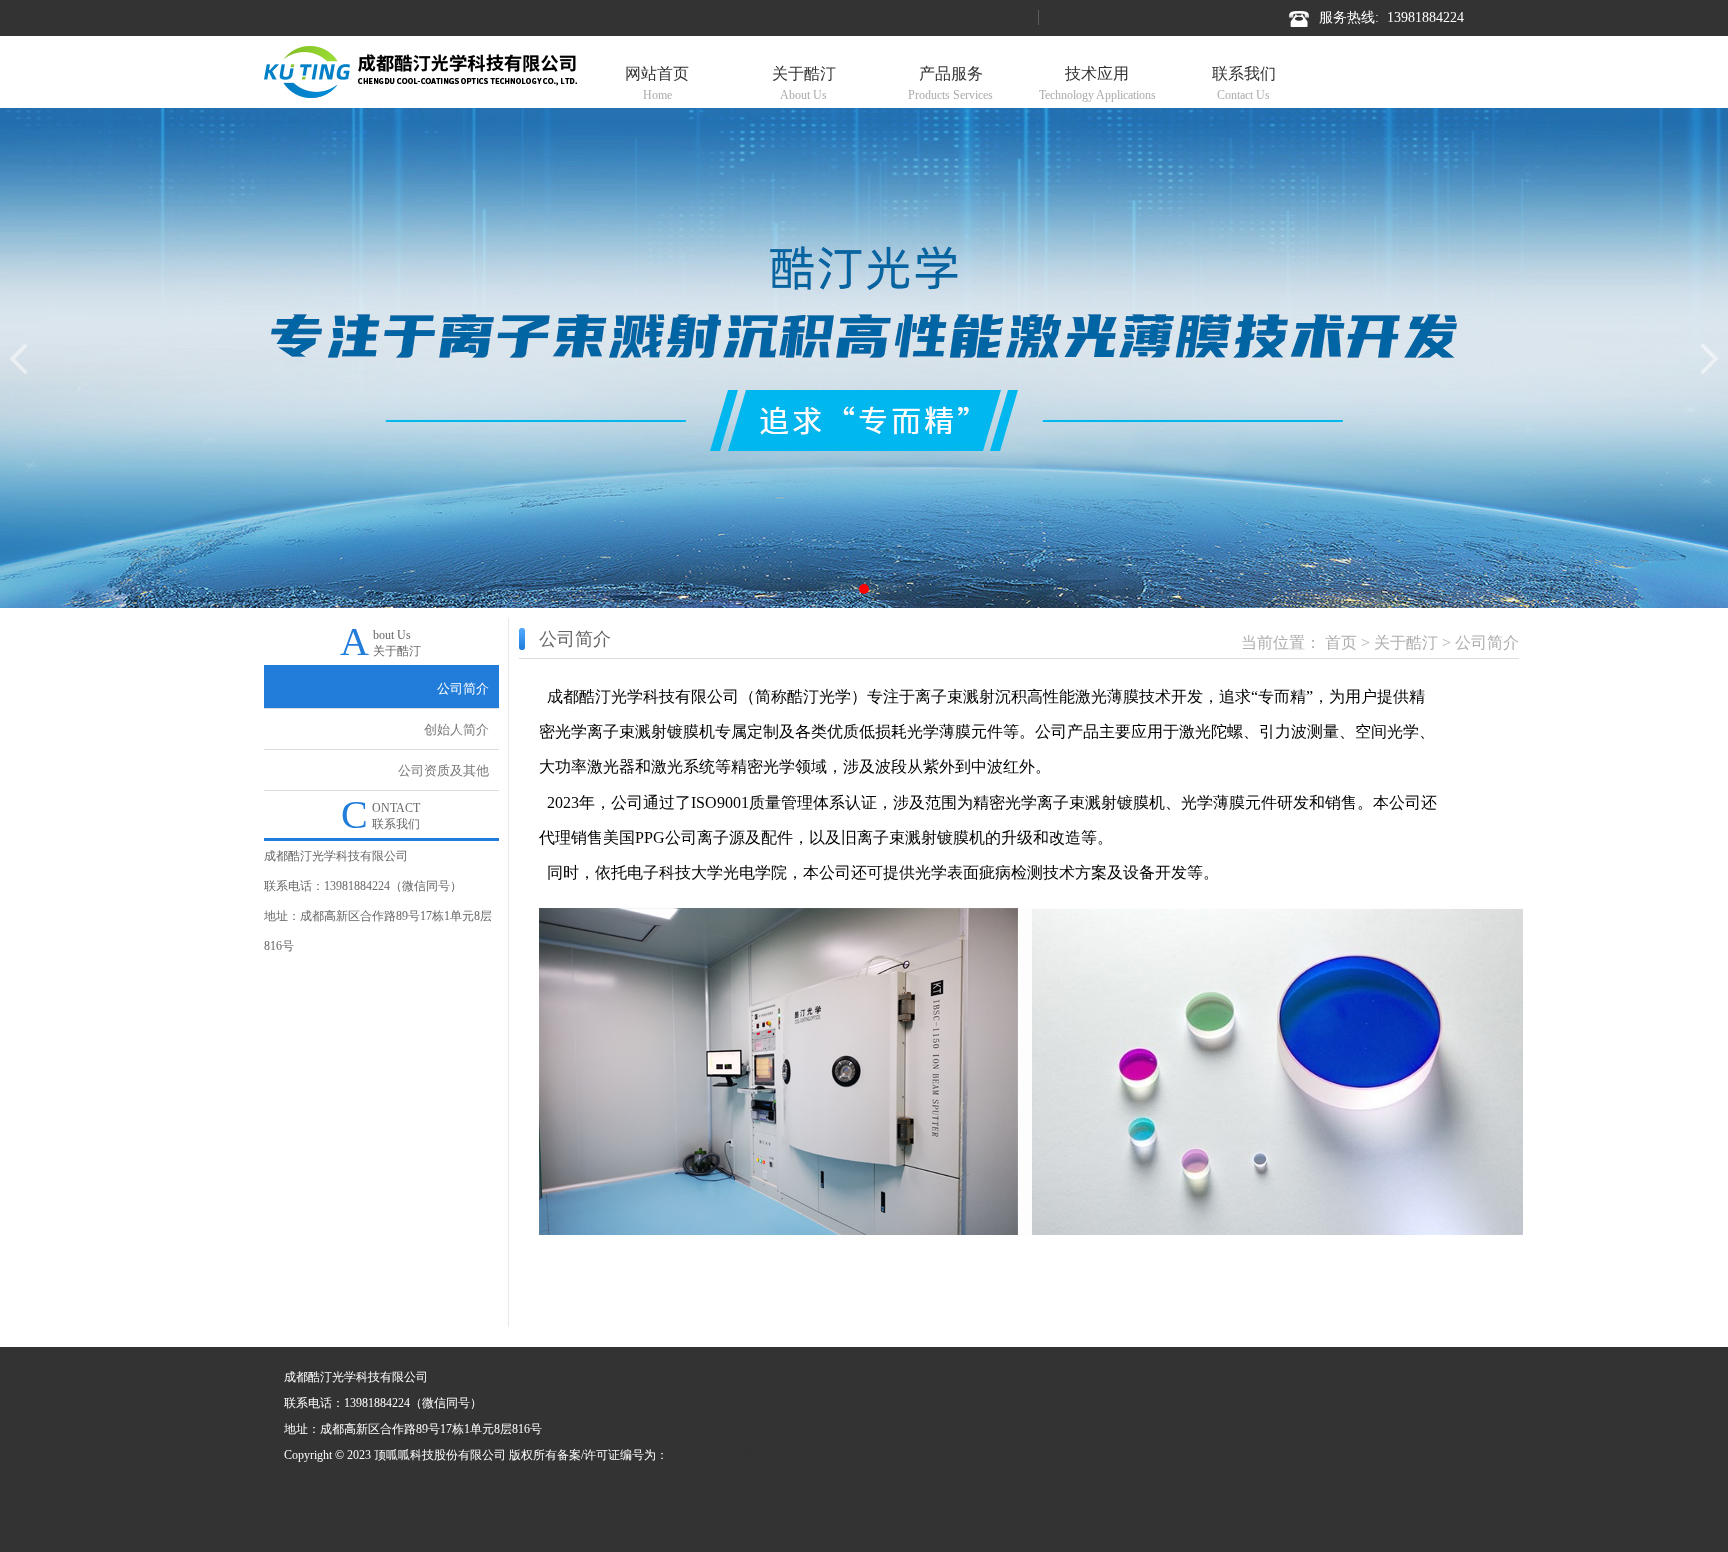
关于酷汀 (804, 83)
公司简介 (463, 688)
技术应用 (1097, 83)
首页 (1341, 642)
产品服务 (950, 83)
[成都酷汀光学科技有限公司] (420, 70)
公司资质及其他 (443, 770)
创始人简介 (456, 729)
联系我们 (1244, 83)
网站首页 (657, 83)
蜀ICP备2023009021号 (725, 1455)
